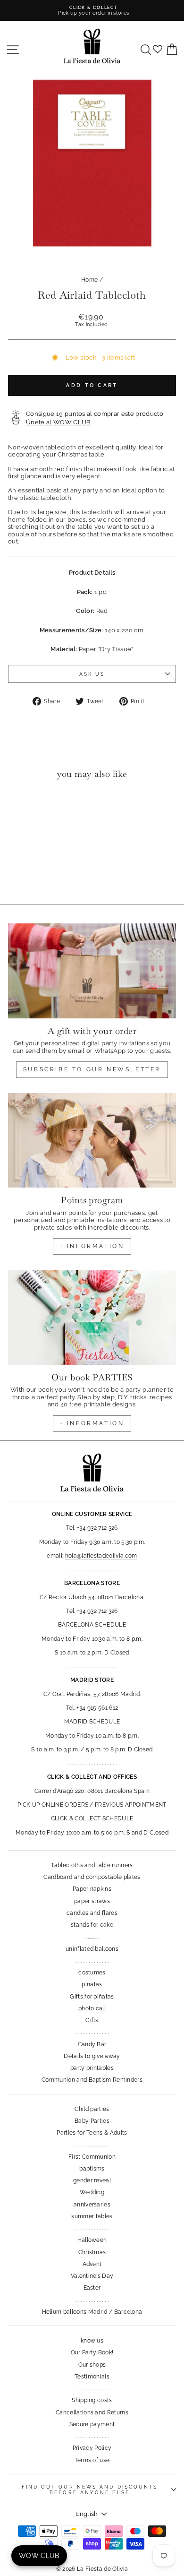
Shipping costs (92, 2400)
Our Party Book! (92, 2352)
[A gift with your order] (92, 971)
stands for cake (92, 1925)
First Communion (92, 2157)
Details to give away (92, 2056)
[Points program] (92, 1140)
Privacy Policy (92, 2448)
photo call (92, 2008)
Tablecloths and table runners (92, 1865)
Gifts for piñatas (92, 1997)
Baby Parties (92, 2121)
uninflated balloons (92, 1949)
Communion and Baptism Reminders (92, 2080)
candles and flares (92, 1913)
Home (89, 280)
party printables (92, 2068)
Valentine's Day (92, 2276)
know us (92, 2341)
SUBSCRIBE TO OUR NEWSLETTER (92, 1069)
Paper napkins (92, 1889)
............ (92, 1937)
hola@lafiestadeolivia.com (101, 1556)
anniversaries (92, 2205)
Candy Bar (92, 2044)
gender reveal (92, 2180)
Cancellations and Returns (92, 2412)
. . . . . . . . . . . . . (92, 1961)
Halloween (92, 2240)
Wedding (92, 2192)
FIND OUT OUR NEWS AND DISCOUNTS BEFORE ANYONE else (90, 2490)
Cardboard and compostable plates (92, 1877)
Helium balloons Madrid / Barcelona (92, 2312)
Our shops (92, 2365)
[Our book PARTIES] (92, 1317)
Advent (92, 2264)
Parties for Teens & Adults (92, 2133)
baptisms (92, 2169)
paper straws (92, 1901)
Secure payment (92, 2424)
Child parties (92, 2109)
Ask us (92, 674)
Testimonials (92, 2377)
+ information (92, 1246)
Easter (92, 2288)
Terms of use (92, 2460)
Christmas (92, 2252)
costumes (92, 1973)
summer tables (92, 2216)
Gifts (92, 2020)
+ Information (92, 1423)
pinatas (92, 1984)
